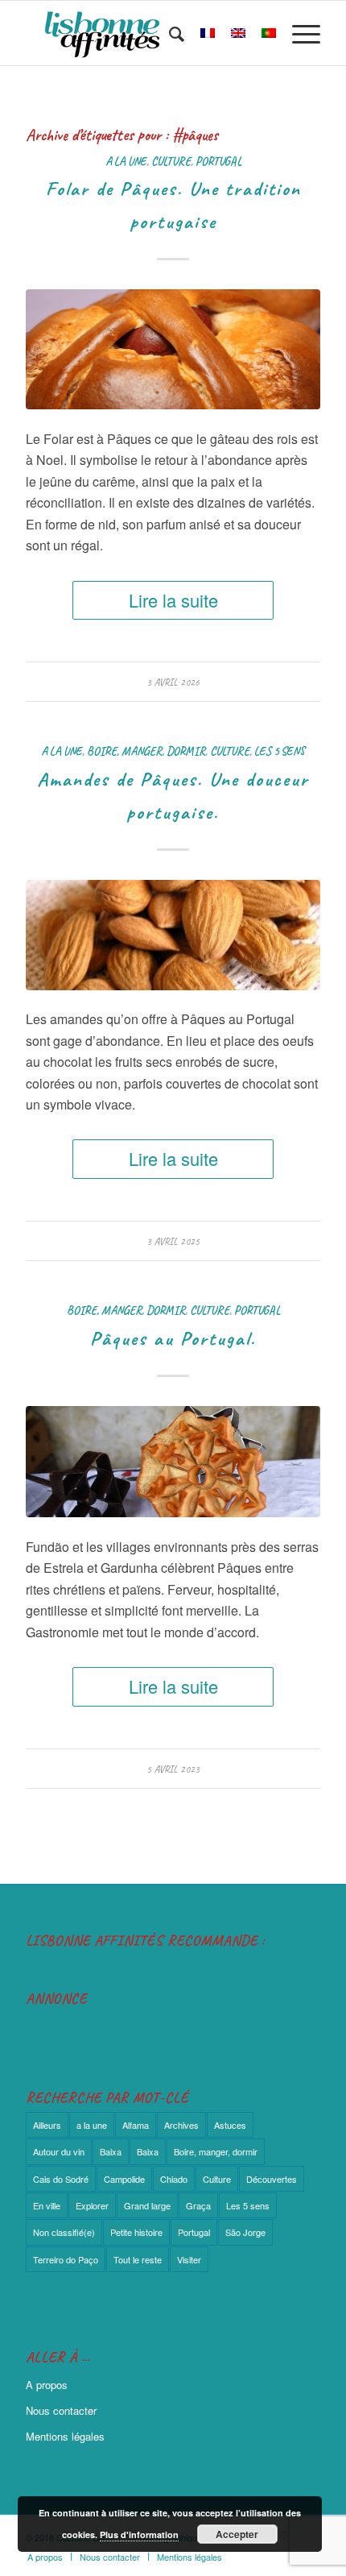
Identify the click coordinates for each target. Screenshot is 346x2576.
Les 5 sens (280, 751)
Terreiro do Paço (66, 2259)
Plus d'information (139, 2535)
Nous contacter (61, 2410)
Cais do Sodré (61, 2179)
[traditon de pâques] (173, 935)
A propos (47, 2385)
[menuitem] (169, 33)
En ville (47, 2205)
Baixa (111, 2151)
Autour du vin (59, 2151)
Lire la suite (173, 600)
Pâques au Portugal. (173, 1338)
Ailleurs (47, 2125)
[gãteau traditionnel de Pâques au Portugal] (173, 349)
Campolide (124, 2179)
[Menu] (298, 33)
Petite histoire (136, 2232)
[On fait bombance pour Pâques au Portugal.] (173, 1462)
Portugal (218, 161)
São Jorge (245, 2232)
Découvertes (272, 2179)
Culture (171, 161)
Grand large (147, 2205)
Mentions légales (65, 2436)
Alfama (136, 2125)
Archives (181, 2125)
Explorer (92, 2205)
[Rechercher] (169, 33)
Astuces (230, 2125)
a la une (126, 161)
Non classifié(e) (64, 2232)
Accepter (237, 2534)
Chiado (174, 2179)
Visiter (189, 2259)
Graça (198, 2205)
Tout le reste (138, 2259)
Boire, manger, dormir (146, 751)
